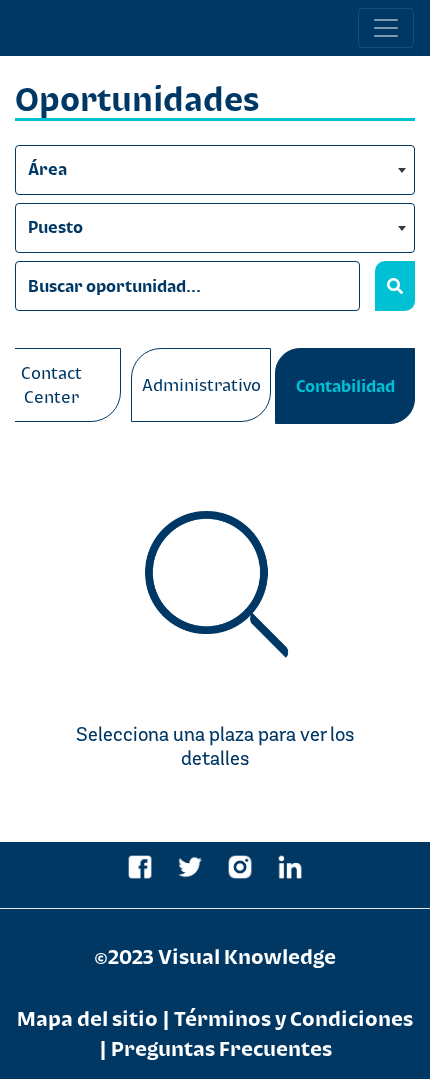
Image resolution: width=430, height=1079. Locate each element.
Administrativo (201, 385)
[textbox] (215, 171)
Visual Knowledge (247, 956)
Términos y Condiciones (293, 1018)
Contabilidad (345, 386)
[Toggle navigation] (386, 28)
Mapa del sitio (87, 1018)
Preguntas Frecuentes (221, 1048)
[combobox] (215, 170)
